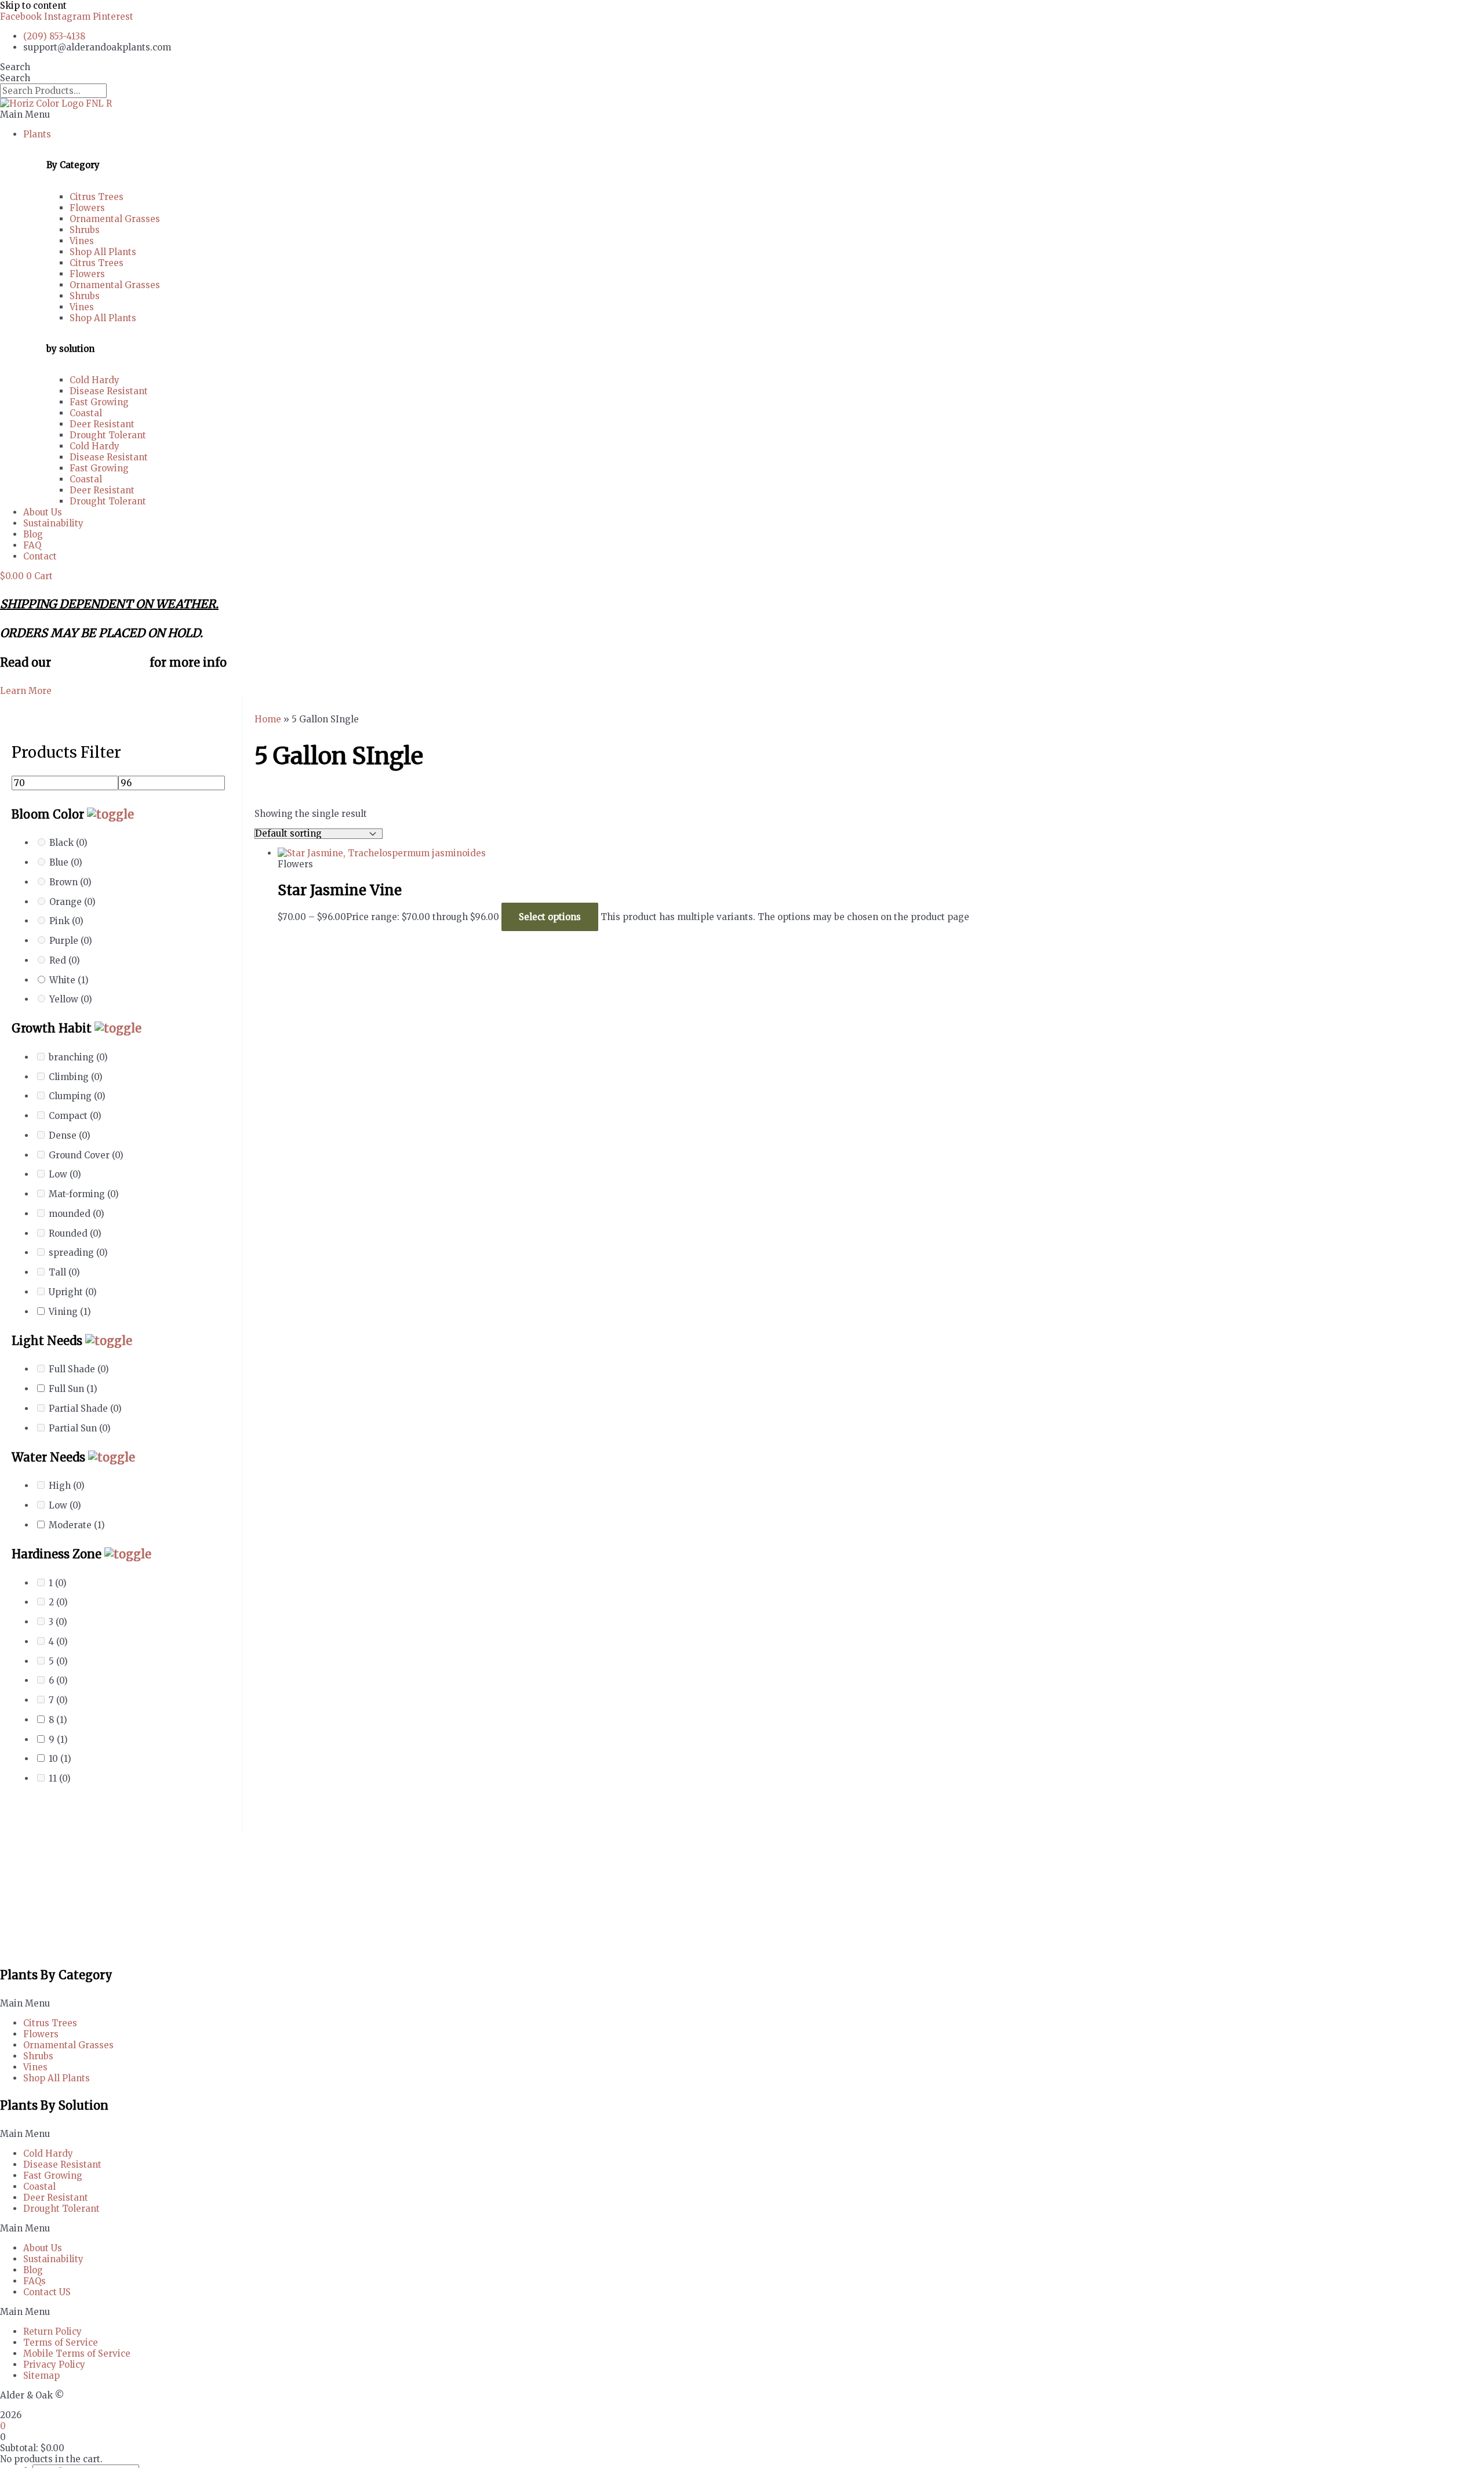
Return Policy (52, 2331)
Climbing (76, 1077)
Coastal (86, 413)
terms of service (100, 662)
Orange (72, 902)
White (69, 980)
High (67, 1486)
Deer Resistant (102, 424)
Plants (37, 134)
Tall (64, 1272)
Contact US (47, 2292)
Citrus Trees (97, 197)
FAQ (32, 545)
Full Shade (79, 1369)
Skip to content (33, 6)
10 (60, 1759)
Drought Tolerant (108, 435)
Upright (73, 1292)
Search (15, 67)
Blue (66, 862)
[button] (742, 115)
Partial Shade (85, 1409)
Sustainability (53, 523)
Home (268, 719)
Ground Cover (86, 1155)
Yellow (71, 999)
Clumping (77, 1096)
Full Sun (73, 1389)
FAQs (34, 2281)
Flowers (87, 208)
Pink (66, 921)
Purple (71, 941)
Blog (33, 534)
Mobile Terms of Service (77, 2353)
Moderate (77, 1525)
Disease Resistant (109, 391)
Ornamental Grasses (115, 219)
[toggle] (110, 814)
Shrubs (85, 230)
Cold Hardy (94, 380)
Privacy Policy (54, 2365)
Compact (75, 1116)
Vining (70, 1312)
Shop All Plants (103, 252)
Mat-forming (84, 1194)
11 (60, 1778)
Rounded (75, 1233)
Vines (82, 241)
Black (68, 843)
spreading (78, 1253)
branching (78, 1057)
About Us (43, 512)
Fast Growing (99, 402)
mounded (77, 1214)
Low (65, 1174)
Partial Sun (80, 1428)
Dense (70, 1135)
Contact (40, 556)
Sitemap (41, 2376)
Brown (70, 882)
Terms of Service (61, 2342)
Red (65, 960)
